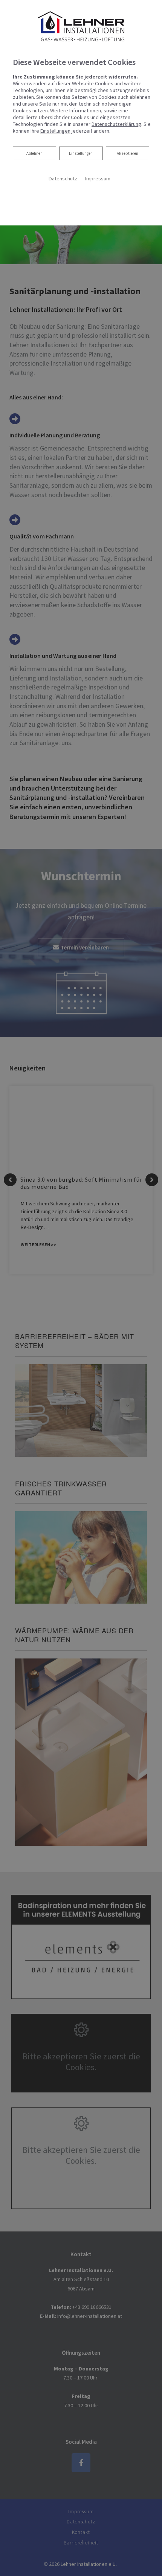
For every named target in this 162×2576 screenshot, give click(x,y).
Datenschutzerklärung (116, 124)
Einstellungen (81, 153)
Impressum (98, 178)
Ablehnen (34, 153)
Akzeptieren (128, 153)
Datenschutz (63, 178)
